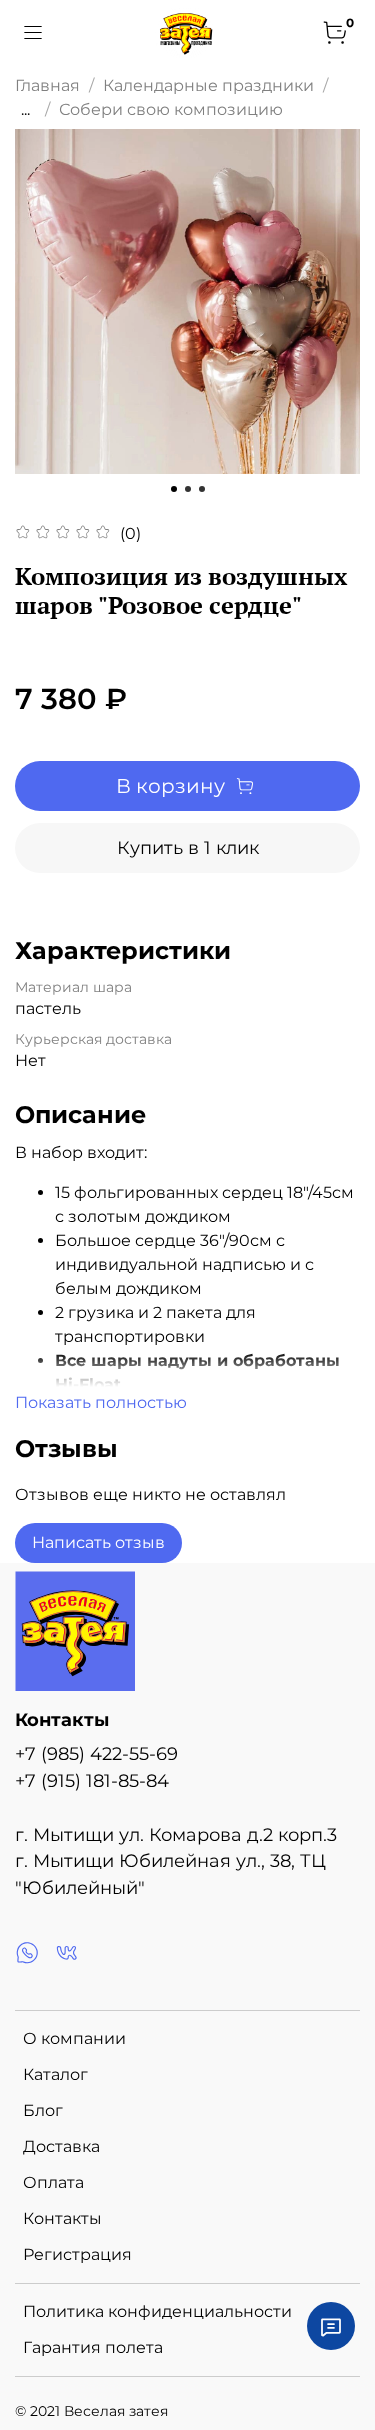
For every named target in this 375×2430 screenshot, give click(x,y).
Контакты (62, 2218)
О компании (74, 2038)
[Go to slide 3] (202, 489)
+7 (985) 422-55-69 (96, 1753)
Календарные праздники (208, 85)
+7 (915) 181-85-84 (92, 1780)
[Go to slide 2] (188, 489)
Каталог (55, 2074)
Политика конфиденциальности (157, 2311)
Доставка (61, 2146)
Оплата (53, 2182)
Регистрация (77, 2254)
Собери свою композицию (171, 109)
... (25, 110)
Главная (47, 85)
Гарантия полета (93, 2347)
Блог (43, 2110)
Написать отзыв (98, 1542)
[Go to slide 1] (174, 489)
